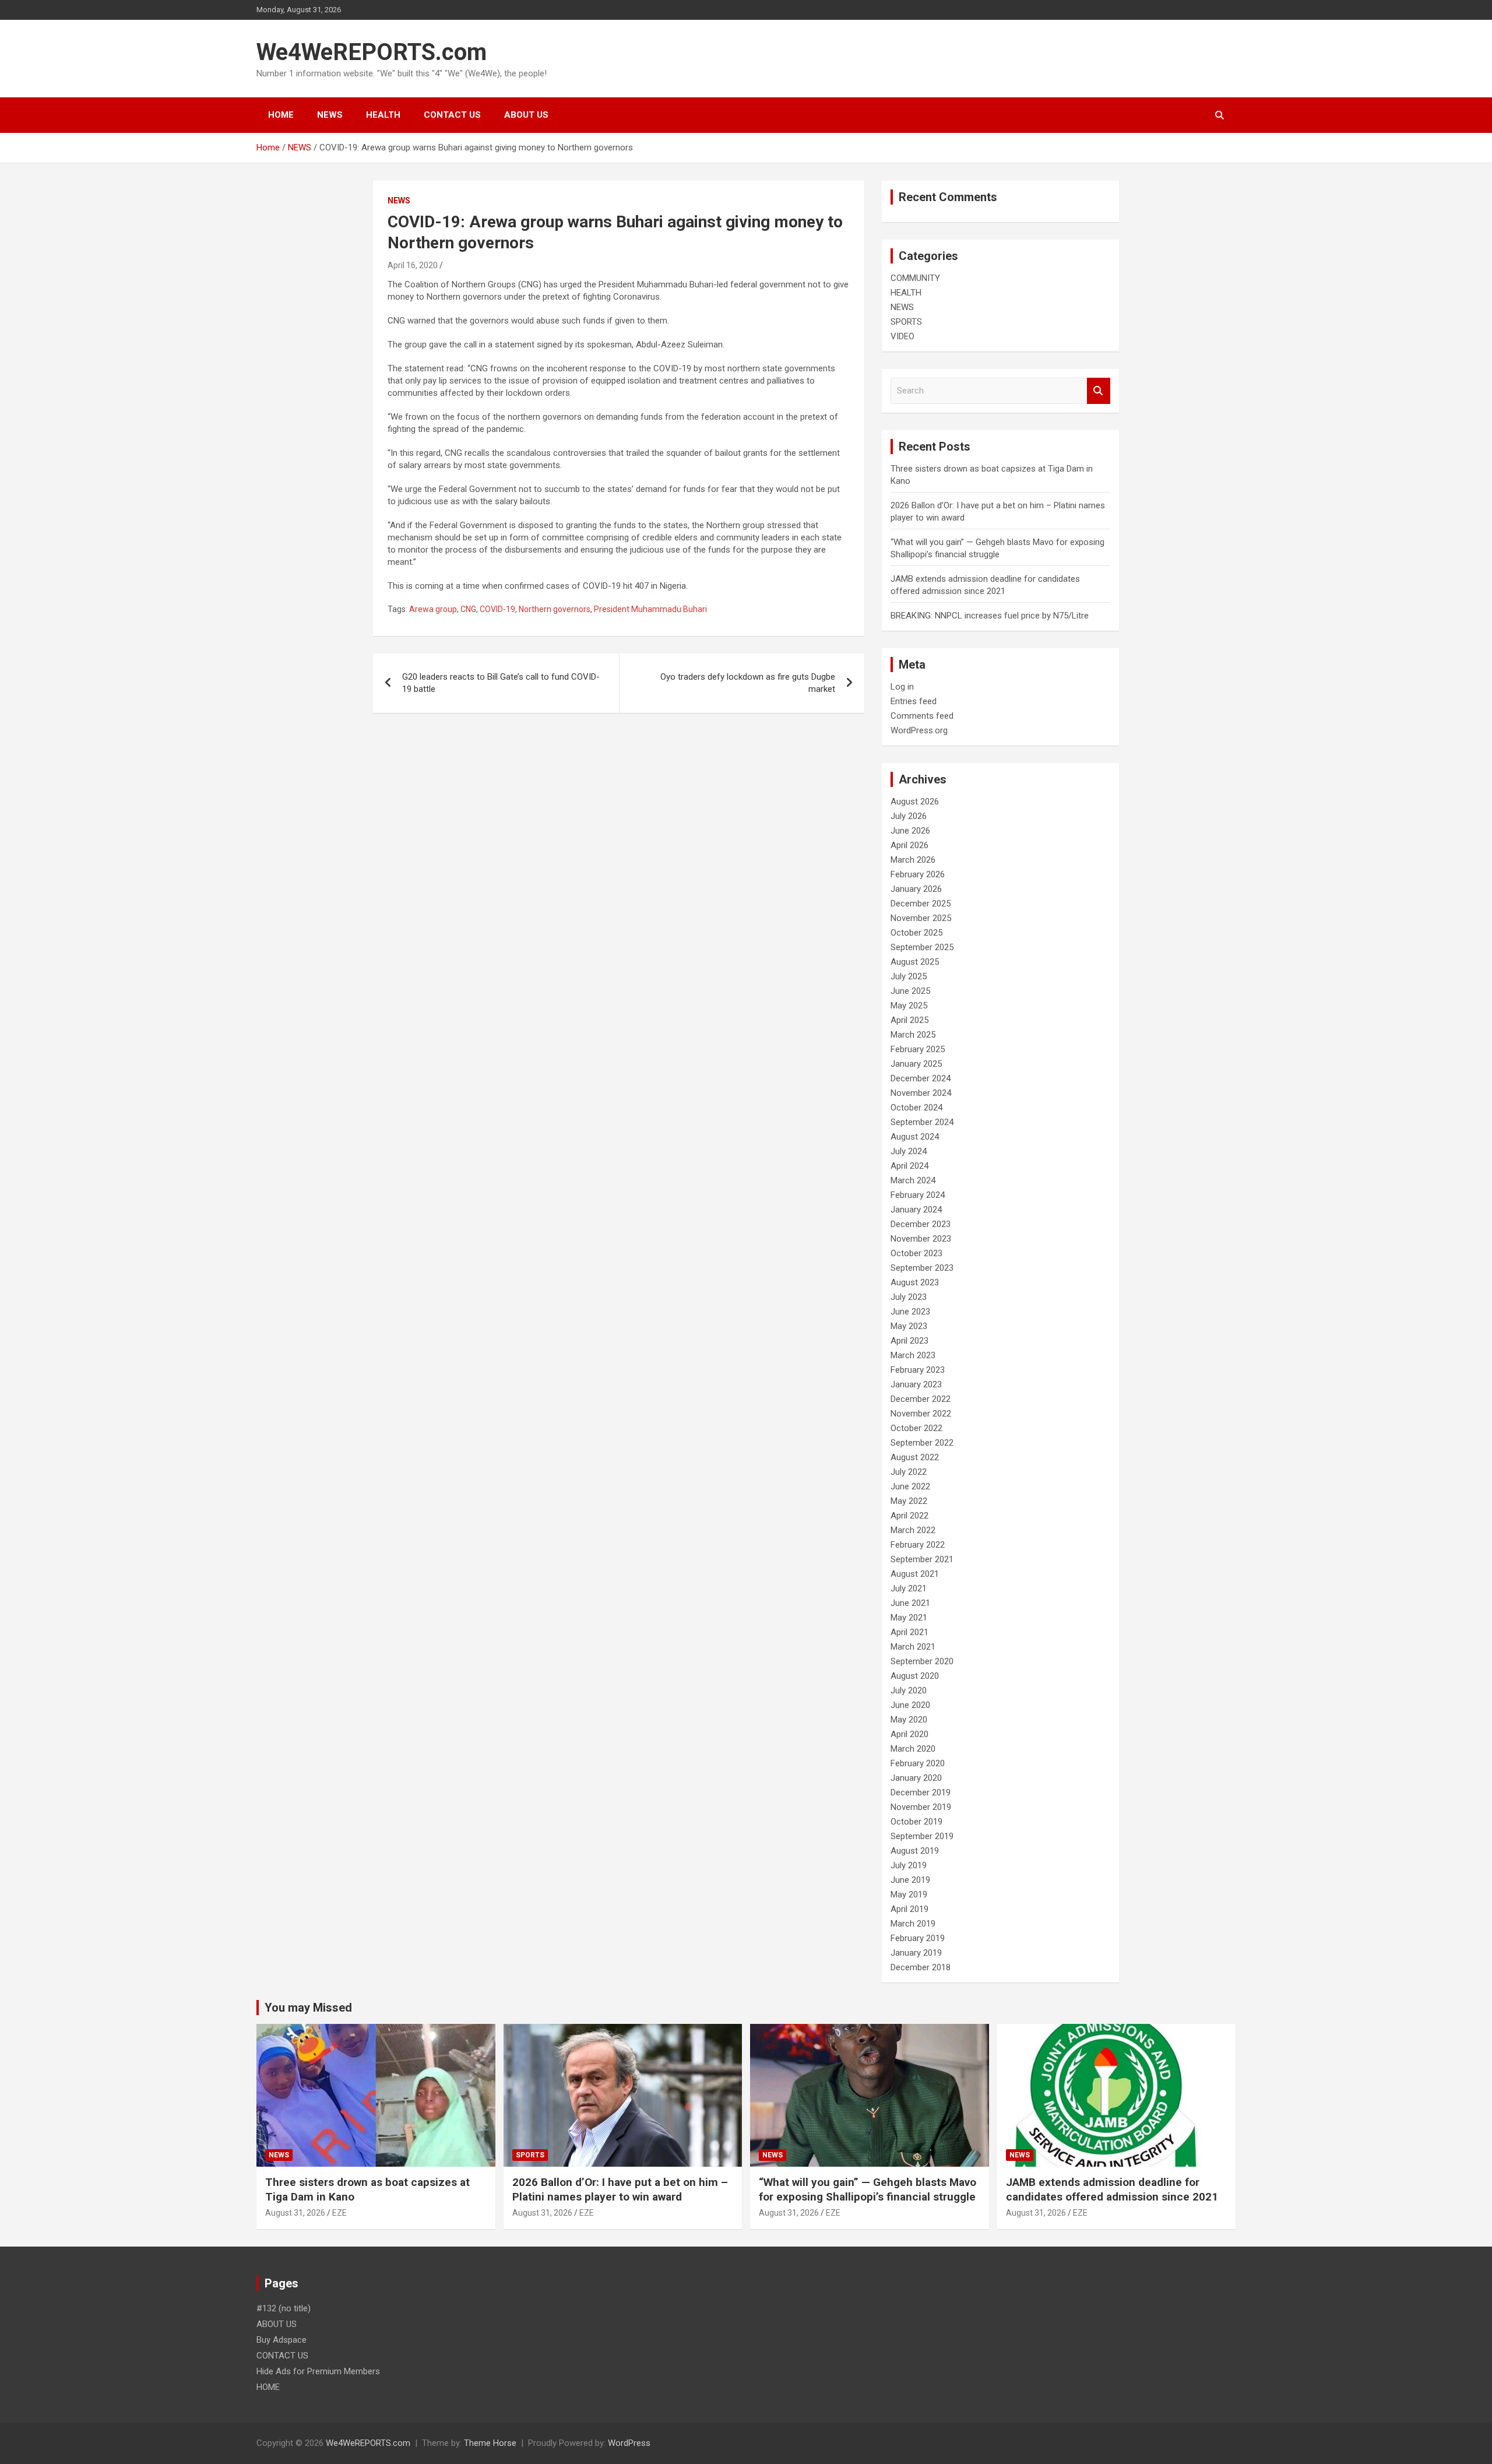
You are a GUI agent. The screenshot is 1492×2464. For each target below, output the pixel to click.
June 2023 (910, 1312)
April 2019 (909, 1909)
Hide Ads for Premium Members (318, 2371)
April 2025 (909, 1020)
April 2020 (909, 1734)
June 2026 (910, 831)
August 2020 (915, 1676)
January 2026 (916, 889)
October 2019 (916, 1822)
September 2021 (922, 1559)
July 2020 (909, 1690)
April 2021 (909, 1632)
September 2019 (922, 1836)
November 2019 (921, 1807)
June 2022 (910, 1486)
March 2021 (913, 1647)
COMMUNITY (915, 278)
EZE (339, 2213)
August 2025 (915, 962)
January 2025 (916, 1064)
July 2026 (909, 816)
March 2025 (913, 1035)
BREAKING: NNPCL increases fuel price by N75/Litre (990, 616)
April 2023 (909, 1341)
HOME (281, 115)
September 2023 (922, 1268)
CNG (468, 609)
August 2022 (915, 1457)
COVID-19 (497, 609)
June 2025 (910, 991)
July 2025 (909, 976)
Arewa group (433, 609)
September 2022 (922, 1443)
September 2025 (922, 947)
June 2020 (910, 1705)
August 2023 (915, 1282)
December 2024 (921, 1078)
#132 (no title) (284, 2308)
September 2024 (922, 1122)
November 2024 (921, 1093)
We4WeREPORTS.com (372, 52)
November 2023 (921, 1239)
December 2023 (921, 1224)
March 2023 (913, 1355)
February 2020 (918, 1763)
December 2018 (921, 1967)
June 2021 (910, 1603)
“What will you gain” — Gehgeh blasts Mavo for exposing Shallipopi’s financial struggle (868, 2189)
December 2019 (921, 1792)
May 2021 (909, 1618)
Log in (902, 687)
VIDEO (902, 336)
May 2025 (909, 1006)
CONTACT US (452, 115)
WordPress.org (919, 730)
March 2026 (913, 860)
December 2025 (921, 904)
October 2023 (916, 1253)
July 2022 (909, 1472)
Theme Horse (490, 2443)
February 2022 (918, 1545)
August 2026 (915, 802)
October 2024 (916, 1108)
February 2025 (918, 1049)
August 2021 (915, 1574)
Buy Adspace (281, 2340)
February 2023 (918, 1370)
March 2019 (913, 1924)
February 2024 (918, 1195)
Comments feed (922, 716)
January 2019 (916, 1953)
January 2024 (916, 1210)
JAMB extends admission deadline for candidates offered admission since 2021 (1112, 2189)
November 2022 (921, 1414)
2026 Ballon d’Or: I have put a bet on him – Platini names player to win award (620, 2189)
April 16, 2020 (413, 265)
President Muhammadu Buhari (650, 609)
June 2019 (910, 1880)
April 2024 (909, 1166)
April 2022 (909, 1516)
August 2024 (915, 1137)
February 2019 (918, 1938)
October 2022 (916, 1428)
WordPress (629, 2443)
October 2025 (916, 933)
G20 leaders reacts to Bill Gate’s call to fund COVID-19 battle (501, 683)
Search (1099, 391)
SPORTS (906, 322)
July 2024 (909, 1151)
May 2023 (909, 1326)
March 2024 (913, 1180)
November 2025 (921, 918)
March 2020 (913, 1749)
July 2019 (909, 1865)
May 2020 (909, 1720)
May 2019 (909, 1894)
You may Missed (308, 2008)
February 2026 (918, 874)
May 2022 (909, 1501)
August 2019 (915, 1851)
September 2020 (922, 1661)
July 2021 (909, 1588)
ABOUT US (526, 115)
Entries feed (914, 701)
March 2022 (913, 1530)
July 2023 (909, 1297)
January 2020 (916, 1778)
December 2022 (921, 1399)
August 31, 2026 (295, 2213)
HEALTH (383, 115)
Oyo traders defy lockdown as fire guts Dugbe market (748, 683)
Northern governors (555, 609)
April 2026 (909, 845)
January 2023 (916, 1384)
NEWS (330, 115)
